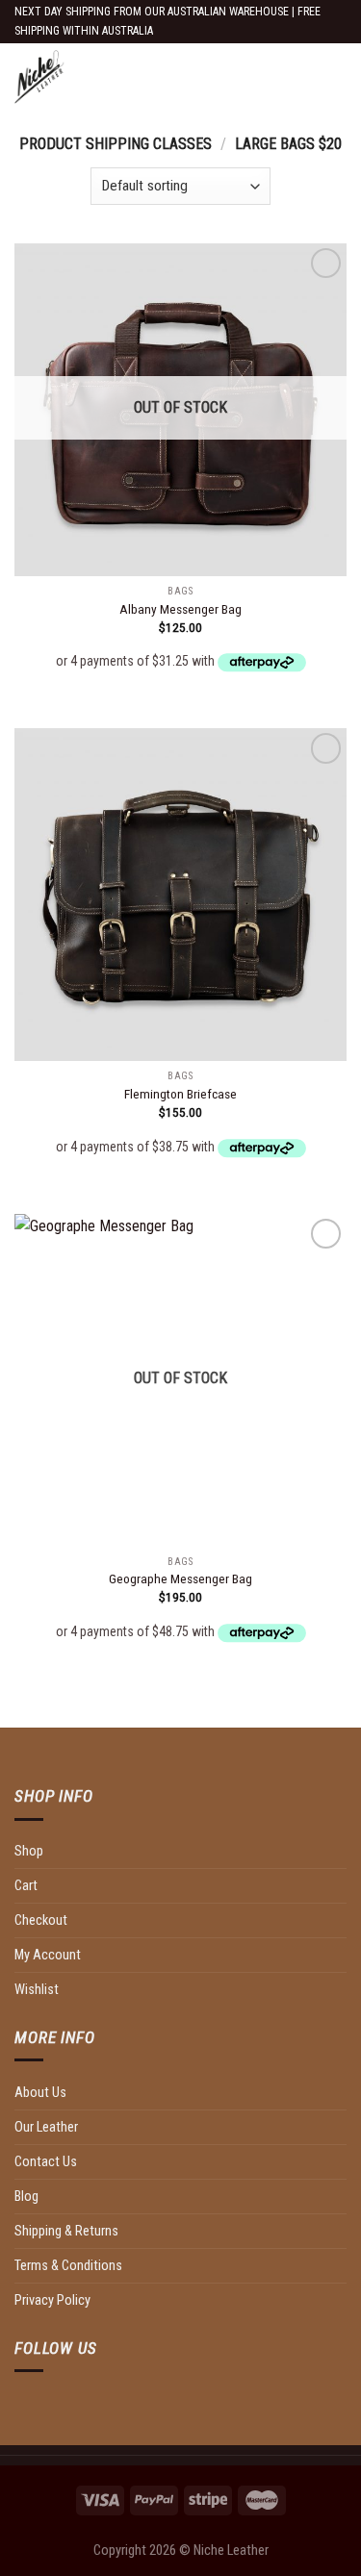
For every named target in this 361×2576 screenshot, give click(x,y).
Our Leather (46, 2127)
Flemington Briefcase (180, 1094)
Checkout (41, 1920)
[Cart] (337, 77)
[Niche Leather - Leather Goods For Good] (145, 77)
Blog (26, 2197)
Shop (29, 1851)
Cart (26, 1886)
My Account (48, 1955)
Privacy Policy (52, 2300)
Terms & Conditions (68, 2266)
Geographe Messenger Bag (180, 1578)
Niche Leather (231, 2551)
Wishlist (37, 1990)
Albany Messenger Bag (180, 609)
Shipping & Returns (66, 2231)
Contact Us (46, 2162)
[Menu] (316, 76)
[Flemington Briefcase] (180, 894)
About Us (40, 2093)
